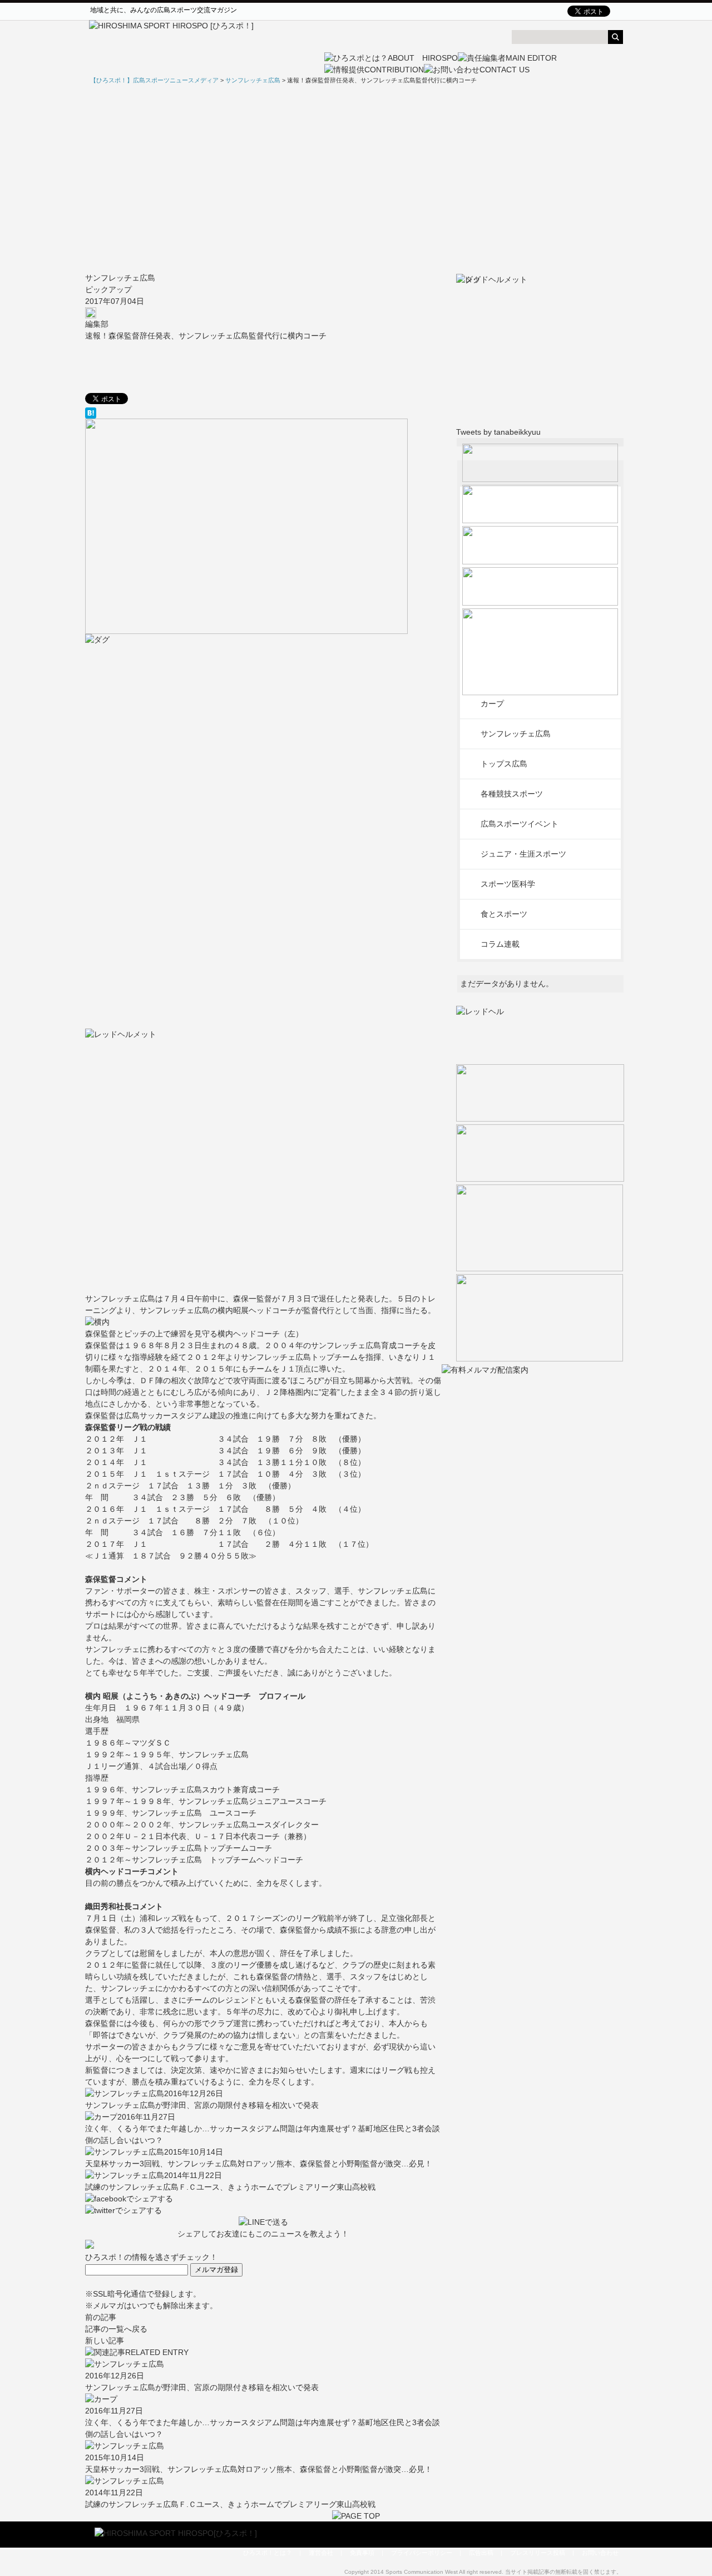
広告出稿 (481, 2553)
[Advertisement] (356, 179)
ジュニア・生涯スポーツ (523, 854)
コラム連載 (500, 944)
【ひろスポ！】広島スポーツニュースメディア (154, 80)
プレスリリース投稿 (538, 2553)
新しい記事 (105, 2341)
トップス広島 (504, 764)
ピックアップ (108, 289)
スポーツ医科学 (508, 884)
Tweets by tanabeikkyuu (498, 432)
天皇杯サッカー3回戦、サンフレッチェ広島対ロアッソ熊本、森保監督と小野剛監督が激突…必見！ (259, 2164)
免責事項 (362, 2553)
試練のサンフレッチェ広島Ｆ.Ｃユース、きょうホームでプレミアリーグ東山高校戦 (230, 2187)
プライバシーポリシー (422, 2553)
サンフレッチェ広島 (120, 278)
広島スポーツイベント (520, 824)
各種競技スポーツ (512, 794)
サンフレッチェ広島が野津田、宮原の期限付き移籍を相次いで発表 (202, 2105)
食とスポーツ (504, 914)
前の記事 (101, 2317)
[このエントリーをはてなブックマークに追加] (263, 413)
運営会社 (321, 2553)
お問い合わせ (600, 2553)
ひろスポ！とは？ (268, 2553)
